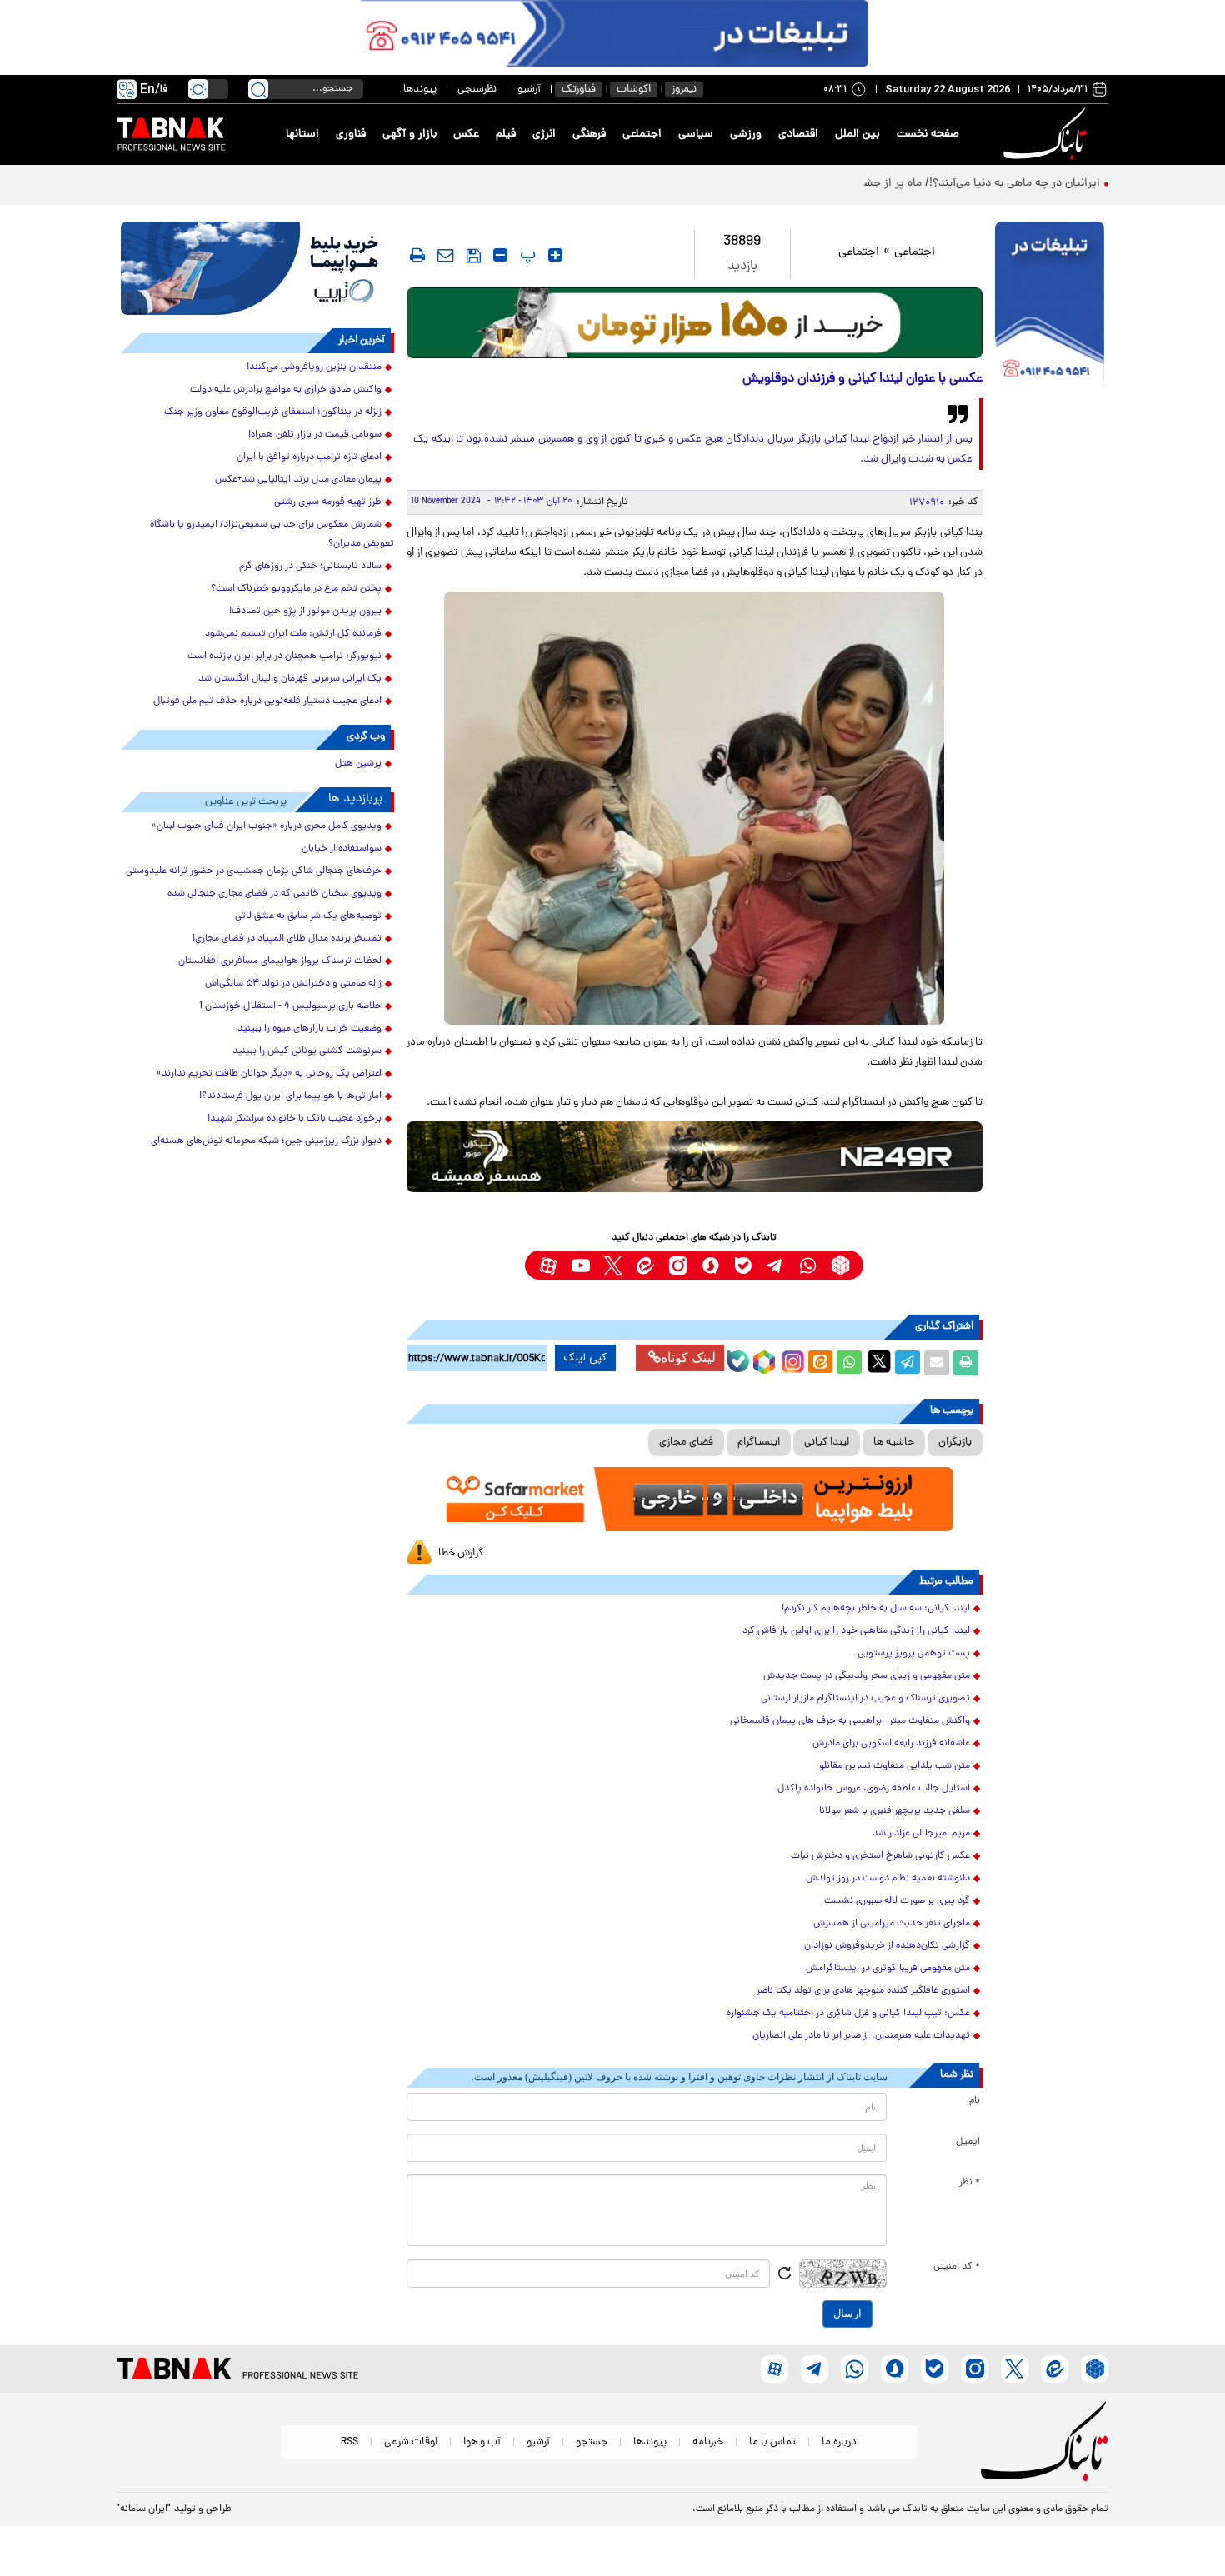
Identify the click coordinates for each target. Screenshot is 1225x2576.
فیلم (506, 135)
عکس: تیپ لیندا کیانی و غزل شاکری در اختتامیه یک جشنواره (848, 2014)
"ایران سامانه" (144, 2509)
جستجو (592, 2442)
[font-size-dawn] (500, 255)
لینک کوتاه (688, 1358)
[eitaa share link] (820, 1363)
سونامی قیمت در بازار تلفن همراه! (315, 435)
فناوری (351, 135)
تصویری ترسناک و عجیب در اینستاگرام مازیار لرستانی (865, 1699)
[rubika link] (840, 1265)
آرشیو (529, 90)
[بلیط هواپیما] (257, 268)
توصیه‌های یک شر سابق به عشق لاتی (308, 916)
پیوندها (420, 90)
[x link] (613, 1265)
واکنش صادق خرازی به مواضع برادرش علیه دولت (286, 390)
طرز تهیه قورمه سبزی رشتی (328, 502)
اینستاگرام (759, 1443)
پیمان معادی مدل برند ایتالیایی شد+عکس (298, 480)
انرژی (544, 135)
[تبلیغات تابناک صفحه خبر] (1050, 306)
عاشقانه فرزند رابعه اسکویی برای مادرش (891, 1744)
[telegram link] (775, 1265)
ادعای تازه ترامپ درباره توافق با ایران (309, 457)
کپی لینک (585, 1358)
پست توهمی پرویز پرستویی (914, 1654)
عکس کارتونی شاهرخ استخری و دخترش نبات (880, 1856)
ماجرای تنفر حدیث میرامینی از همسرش (892, 1924)
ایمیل (968, 2142)
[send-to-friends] (446, 255)
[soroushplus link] (710, 1265)
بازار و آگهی (410, 135)
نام (975, 2101)
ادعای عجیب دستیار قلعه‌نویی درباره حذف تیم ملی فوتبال (267, 701)
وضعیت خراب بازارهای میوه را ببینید (310, 1029)
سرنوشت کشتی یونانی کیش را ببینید (307, 1051)
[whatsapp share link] (849, 1363)
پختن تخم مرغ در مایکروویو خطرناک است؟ (296, 589)
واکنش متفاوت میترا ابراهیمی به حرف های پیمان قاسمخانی (850, 1721)
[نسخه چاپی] (966, 1363)
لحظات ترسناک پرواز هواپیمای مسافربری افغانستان (280, 961)
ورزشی (746, 135)
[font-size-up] (555, 255)
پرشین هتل (358, 764)
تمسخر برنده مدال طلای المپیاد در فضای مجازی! (287, 939)
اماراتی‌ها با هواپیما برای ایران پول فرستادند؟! (290, 1096)
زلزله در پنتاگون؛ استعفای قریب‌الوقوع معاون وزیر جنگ (273, 412)
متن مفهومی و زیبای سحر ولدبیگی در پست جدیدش (867, 1676)
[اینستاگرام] (791, 1360)
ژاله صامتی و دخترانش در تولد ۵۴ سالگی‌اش (293, 984)
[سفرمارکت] (694, 1499)
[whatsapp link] (808, 1265)
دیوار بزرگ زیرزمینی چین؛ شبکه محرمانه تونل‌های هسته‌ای (266, 1141)
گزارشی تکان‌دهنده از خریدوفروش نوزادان (887, 1946)
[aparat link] (548, 1265)
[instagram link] (678, 1265)
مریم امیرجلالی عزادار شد (921, 1834)
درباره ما (839, 2442)
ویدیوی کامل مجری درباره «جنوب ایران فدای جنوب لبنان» (267, 826)
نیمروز (684, 90)
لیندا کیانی (827, 1443)
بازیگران (955, 1443)
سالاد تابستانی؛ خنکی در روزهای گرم (310, 567)
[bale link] (743, 1265)
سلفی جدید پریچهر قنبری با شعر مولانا (895, 1811)
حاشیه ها (894, 1443)
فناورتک (579, 90)
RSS (350, 2442)
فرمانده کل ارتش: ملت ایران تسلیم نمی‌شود (293, 634)
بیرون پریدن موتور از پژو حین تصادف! (305, 612)
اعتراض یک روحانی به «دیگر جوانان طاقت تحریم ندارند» (269, 1074)
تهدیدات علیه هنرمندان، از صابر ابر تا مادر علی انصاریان (861, 2036)
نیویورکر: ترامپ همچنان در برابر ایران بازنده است (285, 656)
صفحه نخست (928, 135)
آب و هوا (482, 2442)
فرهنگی (589, 135)
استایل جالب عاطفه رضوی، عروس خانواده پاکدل (874, 1789)
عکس (466, 135)
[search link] (258, 89)
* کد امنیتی (957, 2267)
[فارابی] (695, 323)
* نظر (970, 2183)
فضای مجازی (686, 1443)
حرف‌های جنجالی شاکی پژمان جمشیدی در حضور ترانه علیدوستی (254, 871)
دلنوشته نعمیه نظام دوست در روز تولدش (888, 1879)
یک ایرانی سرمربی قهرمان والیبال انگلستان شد (290, 679)
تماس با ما (772, 2442)
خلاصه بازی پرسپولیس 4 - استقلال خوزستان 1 (290, 1006)
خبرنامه (708, 2442)
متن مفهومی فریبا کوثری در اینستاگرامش (888, 1969)
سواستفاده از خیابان (342, 849)
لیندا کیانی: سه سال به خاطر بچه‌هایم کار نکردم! (876, 1609)
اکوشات (634, 90)
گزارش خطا (461, 1553)
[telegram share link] (907, 1363)
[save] (474, 256)
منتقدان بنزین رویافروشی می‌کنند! (314, 367)
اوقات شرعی (411, 2442)
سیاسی (696, 135)
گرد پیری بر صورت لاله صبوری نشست (897, 1901)
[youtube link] (580, 1265)
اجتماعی (642, 135)
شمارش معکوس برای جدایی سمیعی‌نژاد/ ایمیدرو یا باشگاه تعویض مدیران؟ (272, 534)
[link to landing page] (1047, 135)
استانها (302, 135)
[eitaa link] (645, 1265)
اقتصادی (798, 135)
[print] (417, 255)
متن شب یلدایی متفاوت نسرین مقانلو (895, 1766)
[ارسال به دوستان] (937, 1363)
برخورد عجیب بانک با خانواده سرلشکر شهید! (295, 1119)
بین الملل (857, 135)
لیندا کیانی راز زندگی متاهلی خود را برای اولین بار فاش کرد (856, 1631)
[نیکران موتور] (695, 1157)
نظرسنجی (477, 90)
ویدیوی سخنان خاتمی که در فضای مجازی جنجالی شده (275, 894)
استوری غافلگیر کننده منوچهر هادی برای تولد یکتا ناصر (863, 1991)
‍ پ (526, 255)
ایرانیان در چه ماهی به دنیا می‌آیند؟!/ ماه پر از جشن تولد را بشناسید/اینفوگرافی (913, 184)
